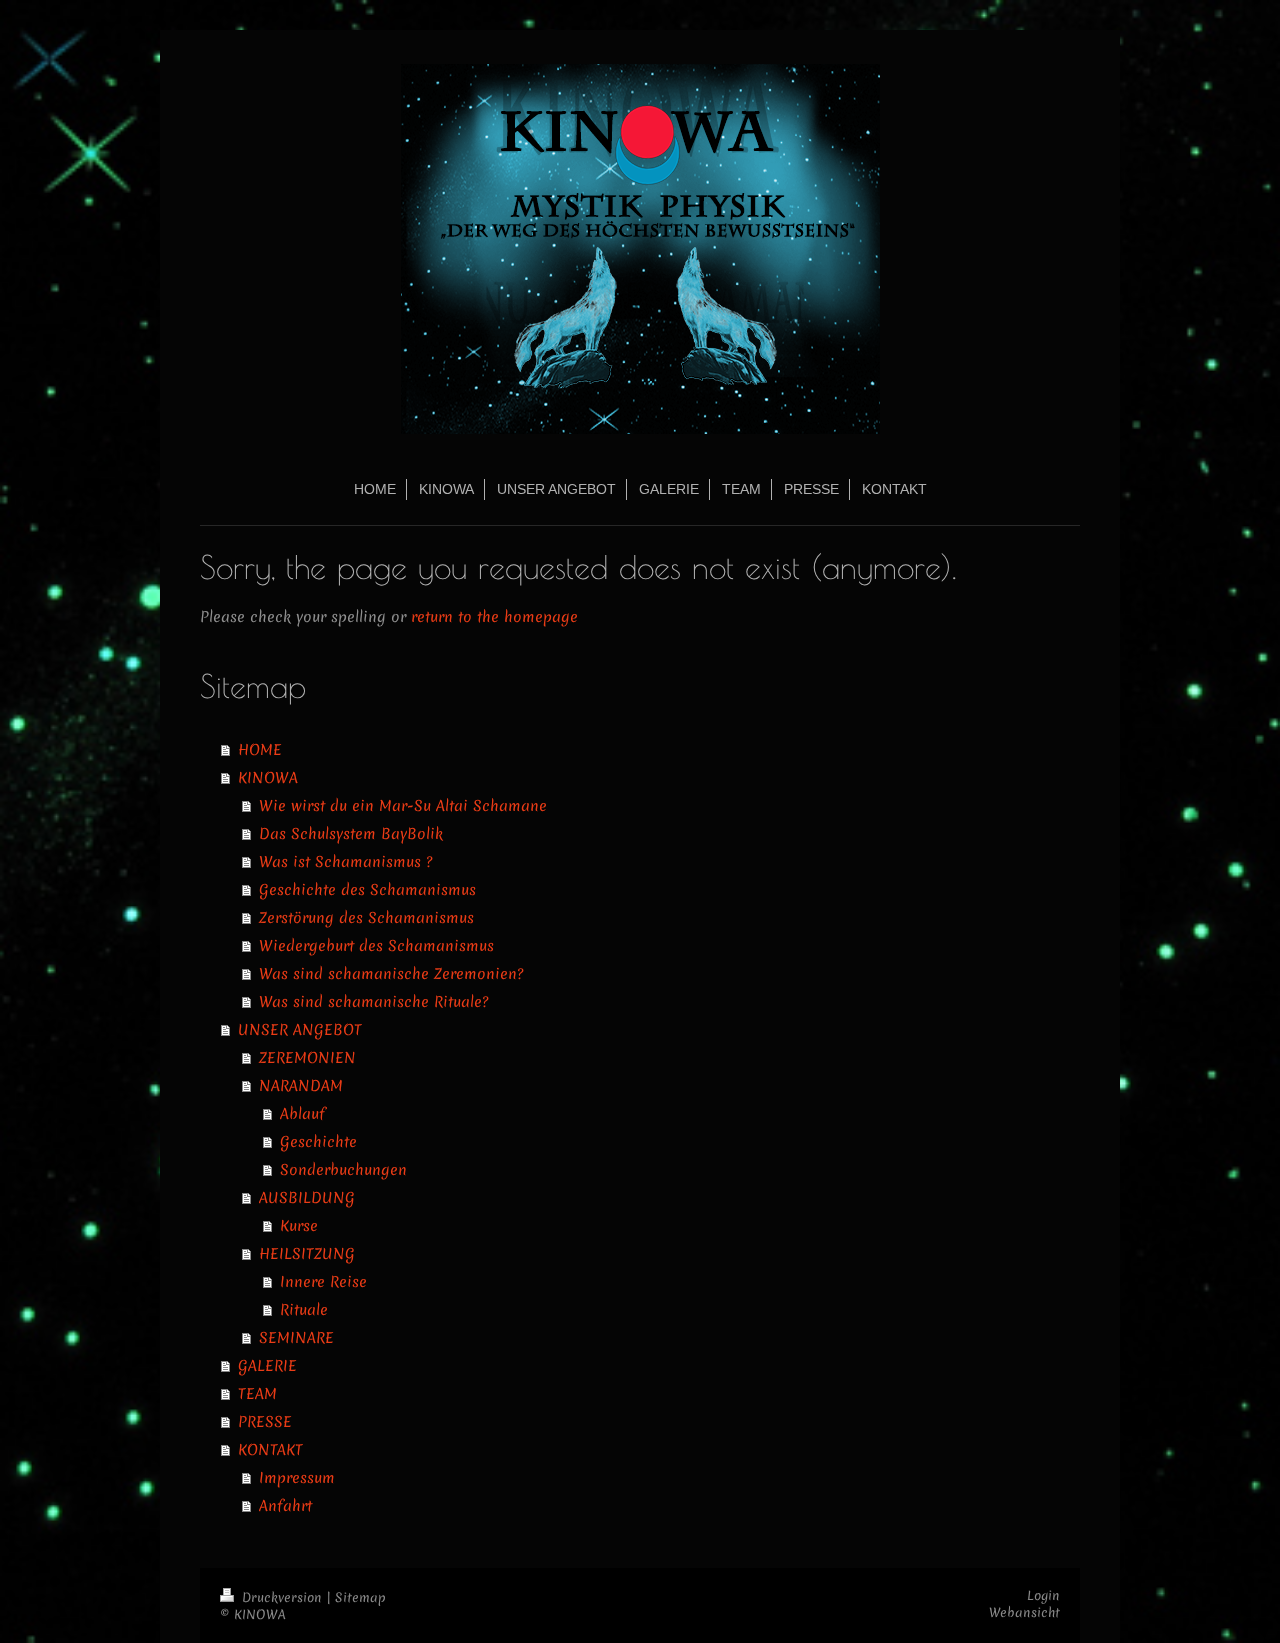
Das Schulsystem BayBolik (351, 834)
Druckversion (282, 1597)
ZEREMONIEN (307, 1058)
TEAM (257, 1394)
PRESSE (265, 1422)
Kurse (299, 1226)
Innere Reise (323, 1282)
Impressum (297, 1478)
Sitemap (360, 1597)
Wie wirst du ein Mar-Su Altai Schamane (403, 806)
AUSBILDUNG (307, 1198)
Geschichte (318, 1142)
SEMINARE (296, 1338)
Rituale (304, 1310)
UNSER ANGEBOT (300, 1030)
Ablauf (302, 1114)
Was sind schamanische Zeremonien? (391, 974)
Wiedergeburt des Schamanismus (376, 946)
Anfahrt (285, 1506)
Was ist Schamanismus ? (345, 862)
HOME (260, 750)
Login (1043, 1595)
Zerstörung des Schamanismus (366, 918)
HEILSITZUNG (307, 1254)
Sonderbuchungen (343, 1170)
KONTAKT (270, 1450)
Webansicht (1024, 1612)
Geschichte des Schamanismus (367, 890)
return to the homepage (494, 617)
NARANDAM (301, 1086)
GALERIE (267, 1366)
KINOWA (268, 778)
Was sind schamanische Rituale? (373, 1002)
